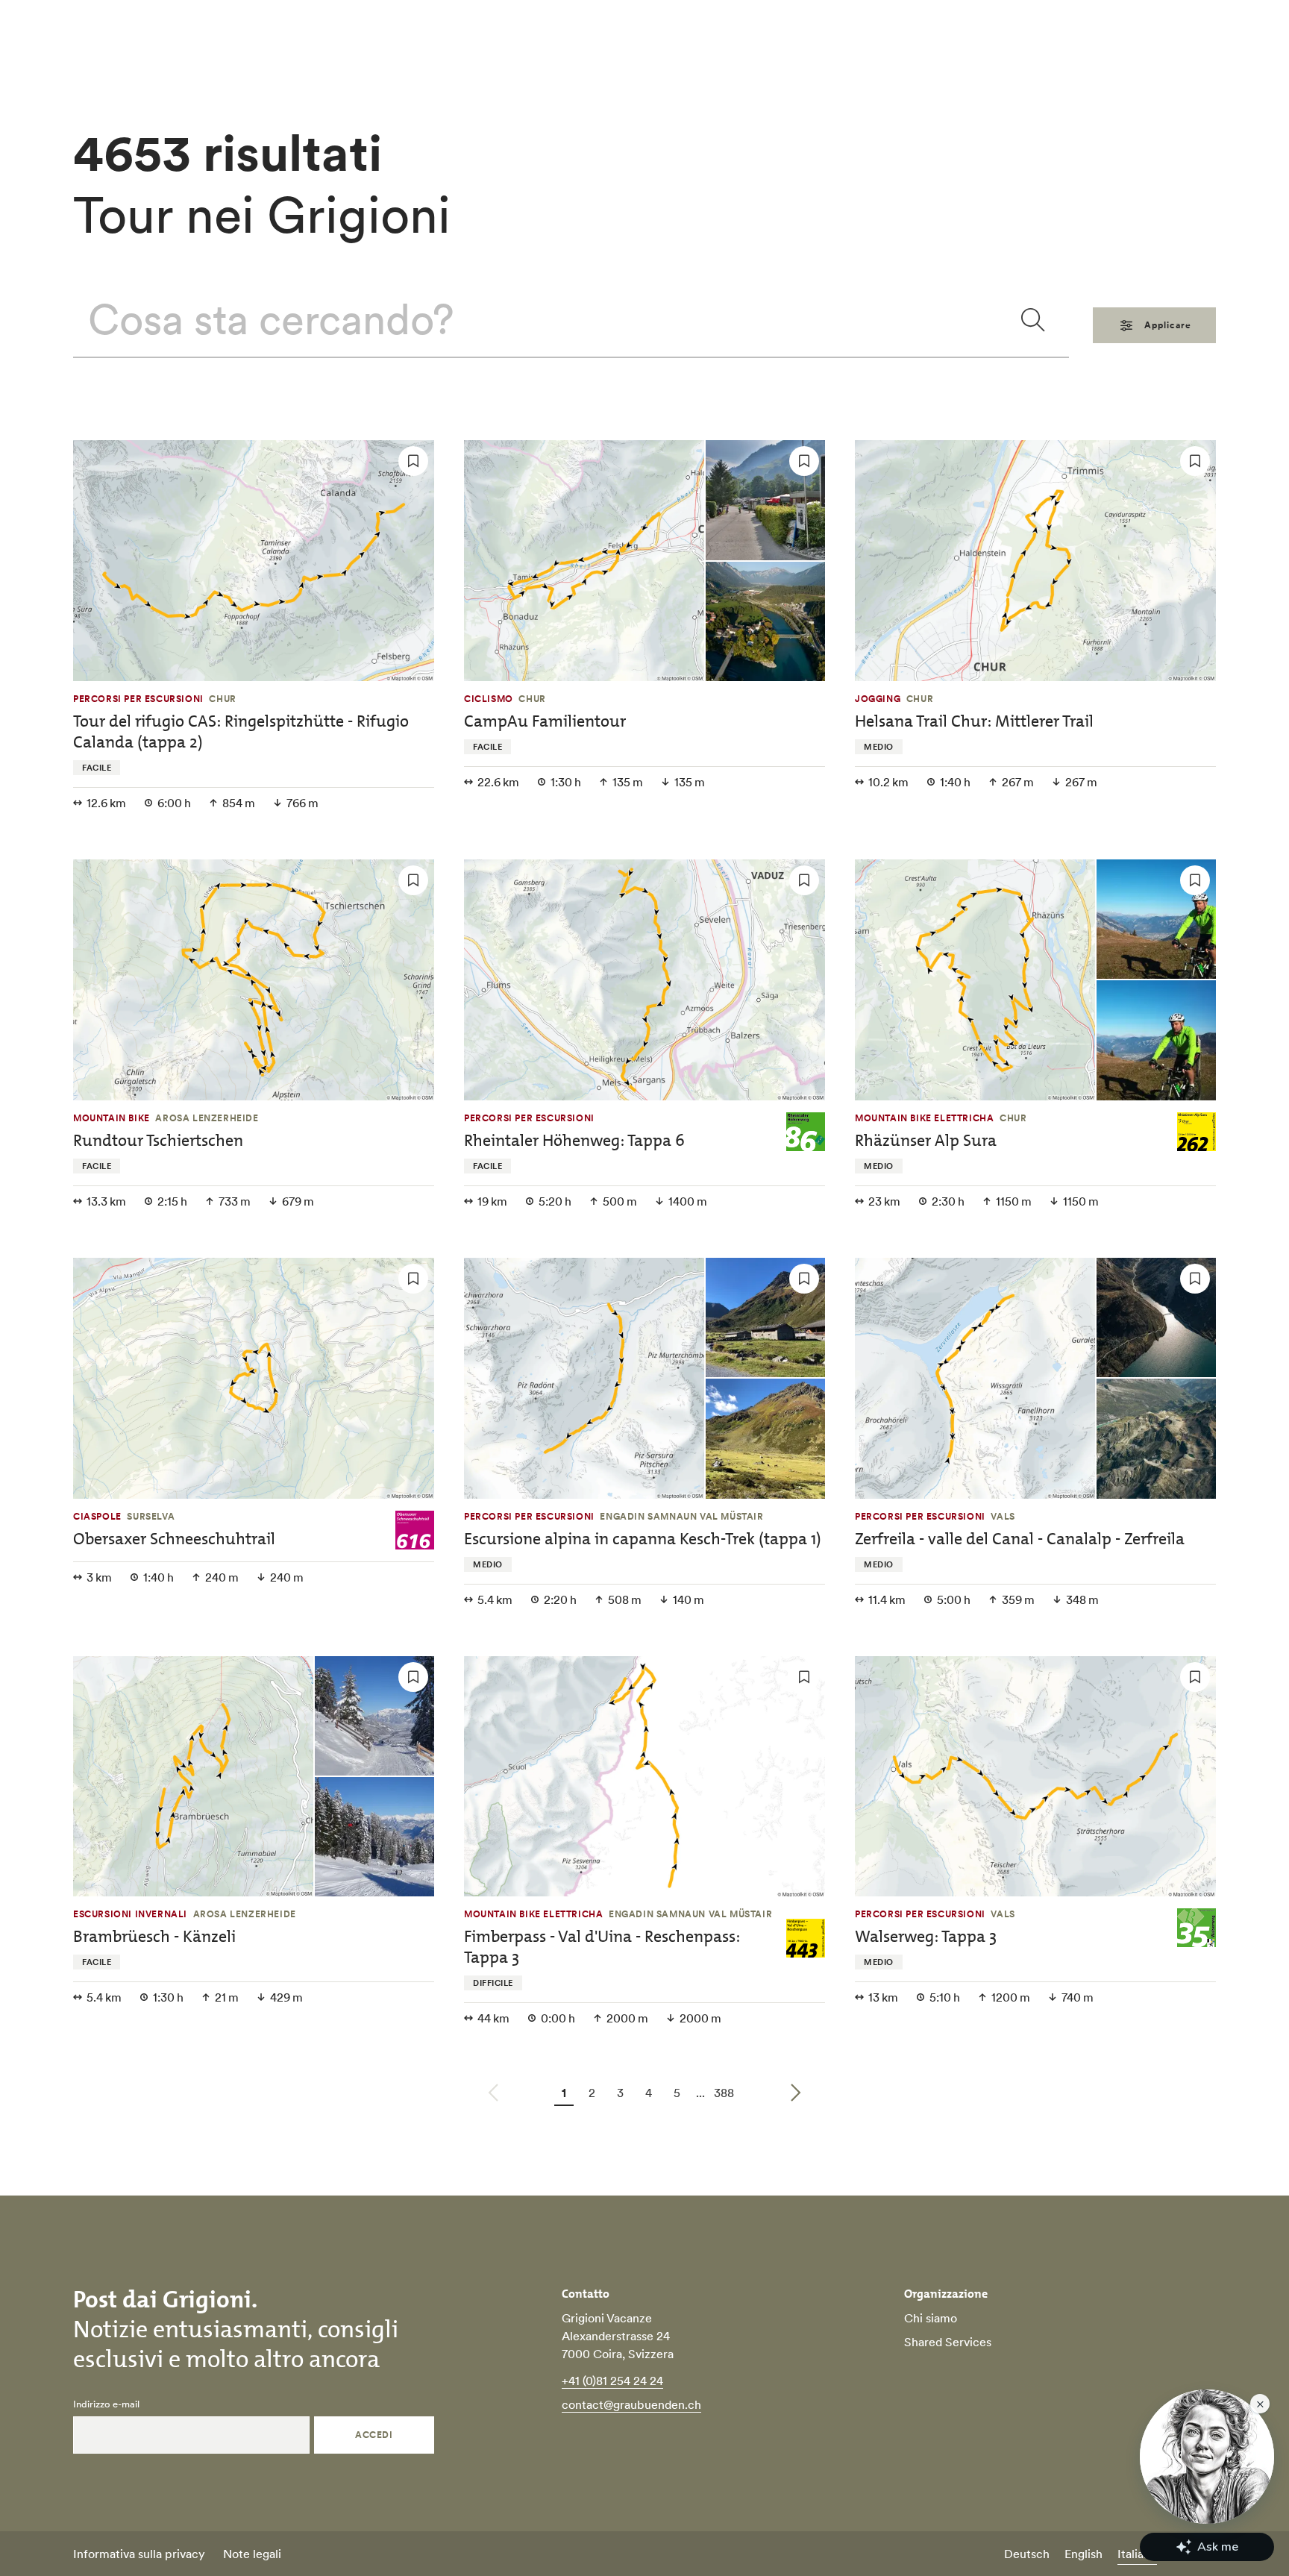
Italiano (1137, 2554)
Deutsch (1027, 2554)
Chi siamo (931, 2318)
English (1083, 2554)
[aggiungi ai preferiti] (413, 461)
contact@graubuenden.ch (631, 2404)
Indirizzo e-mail (106, 2404)
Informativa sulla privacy (139, 2554)
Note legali (252, 2554)
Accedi (374, 2435)
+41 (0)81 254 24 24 (612, 2381)
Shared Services (948, 2342)
